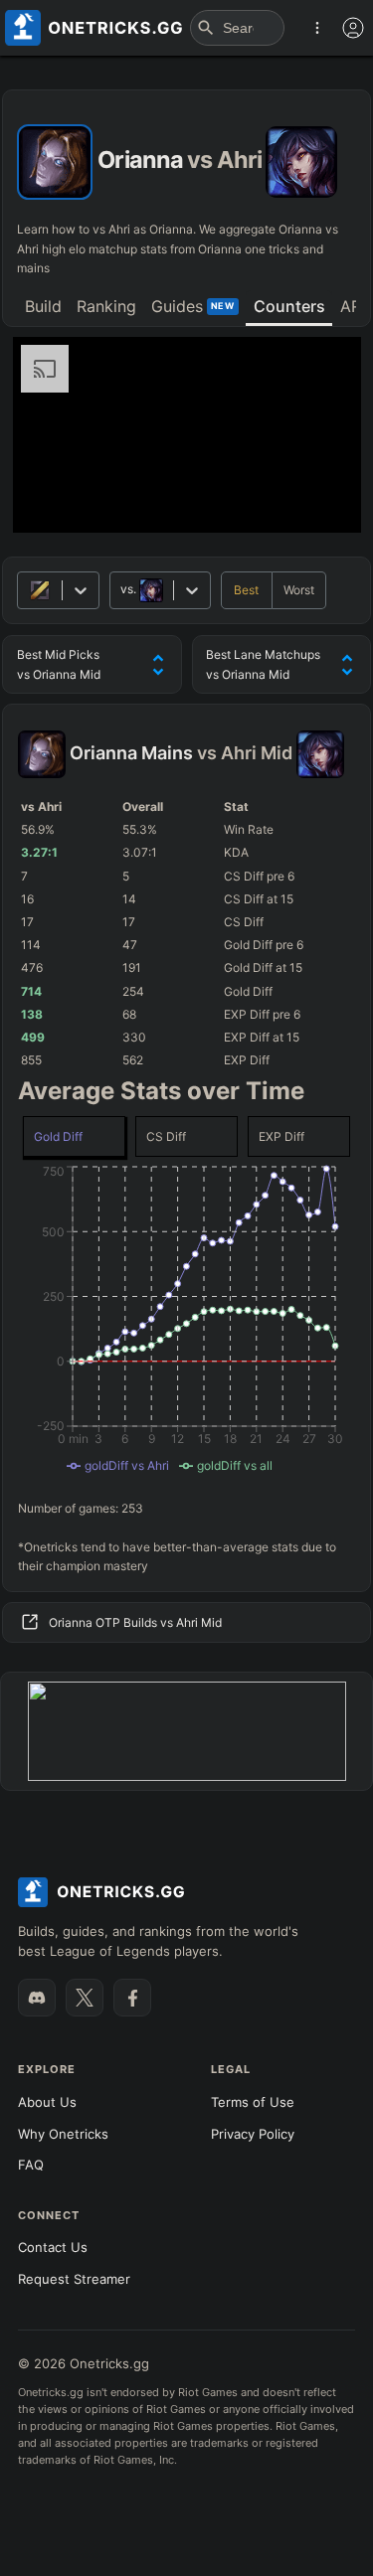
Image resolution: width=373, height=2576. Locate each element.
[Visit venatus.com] (322, 501)
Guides (193, 306)
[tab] (43, 308)
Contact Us (53, 2247)
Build (43, 306)
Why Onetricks (63, 2134)
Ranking (106, 306)
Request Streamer (74, 2279)
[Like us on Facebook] (132, 1998)
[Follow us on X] (85, 1998)
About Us (47, 2102)
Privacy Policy (253, 2134)
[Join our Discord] (37, 1998)
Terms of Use (253, 2102)
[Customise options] (353, 28)
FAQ (31, 2165)
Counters (289, 306)
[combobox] (122, 590)
